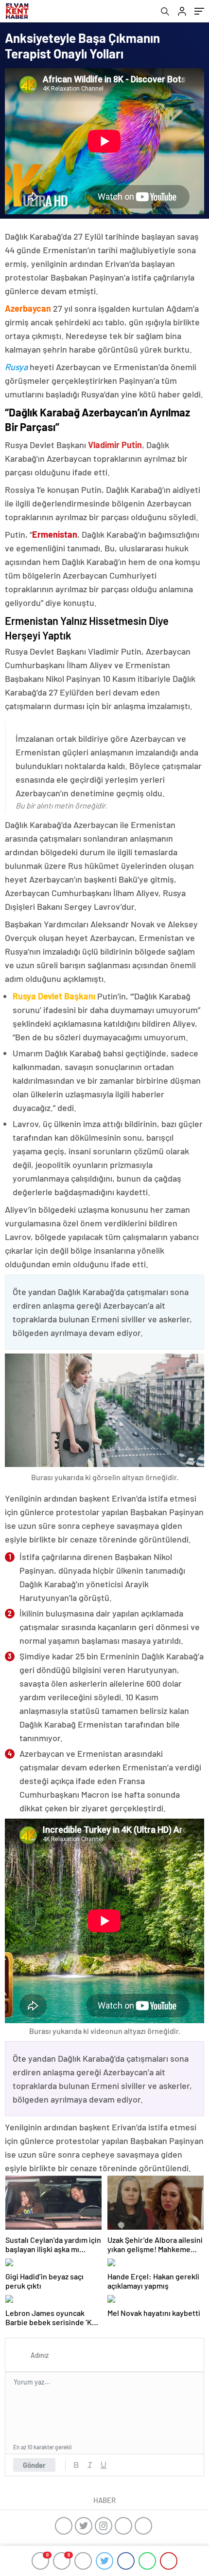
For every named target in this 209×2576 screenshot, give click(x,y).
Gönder (34, 2465)
